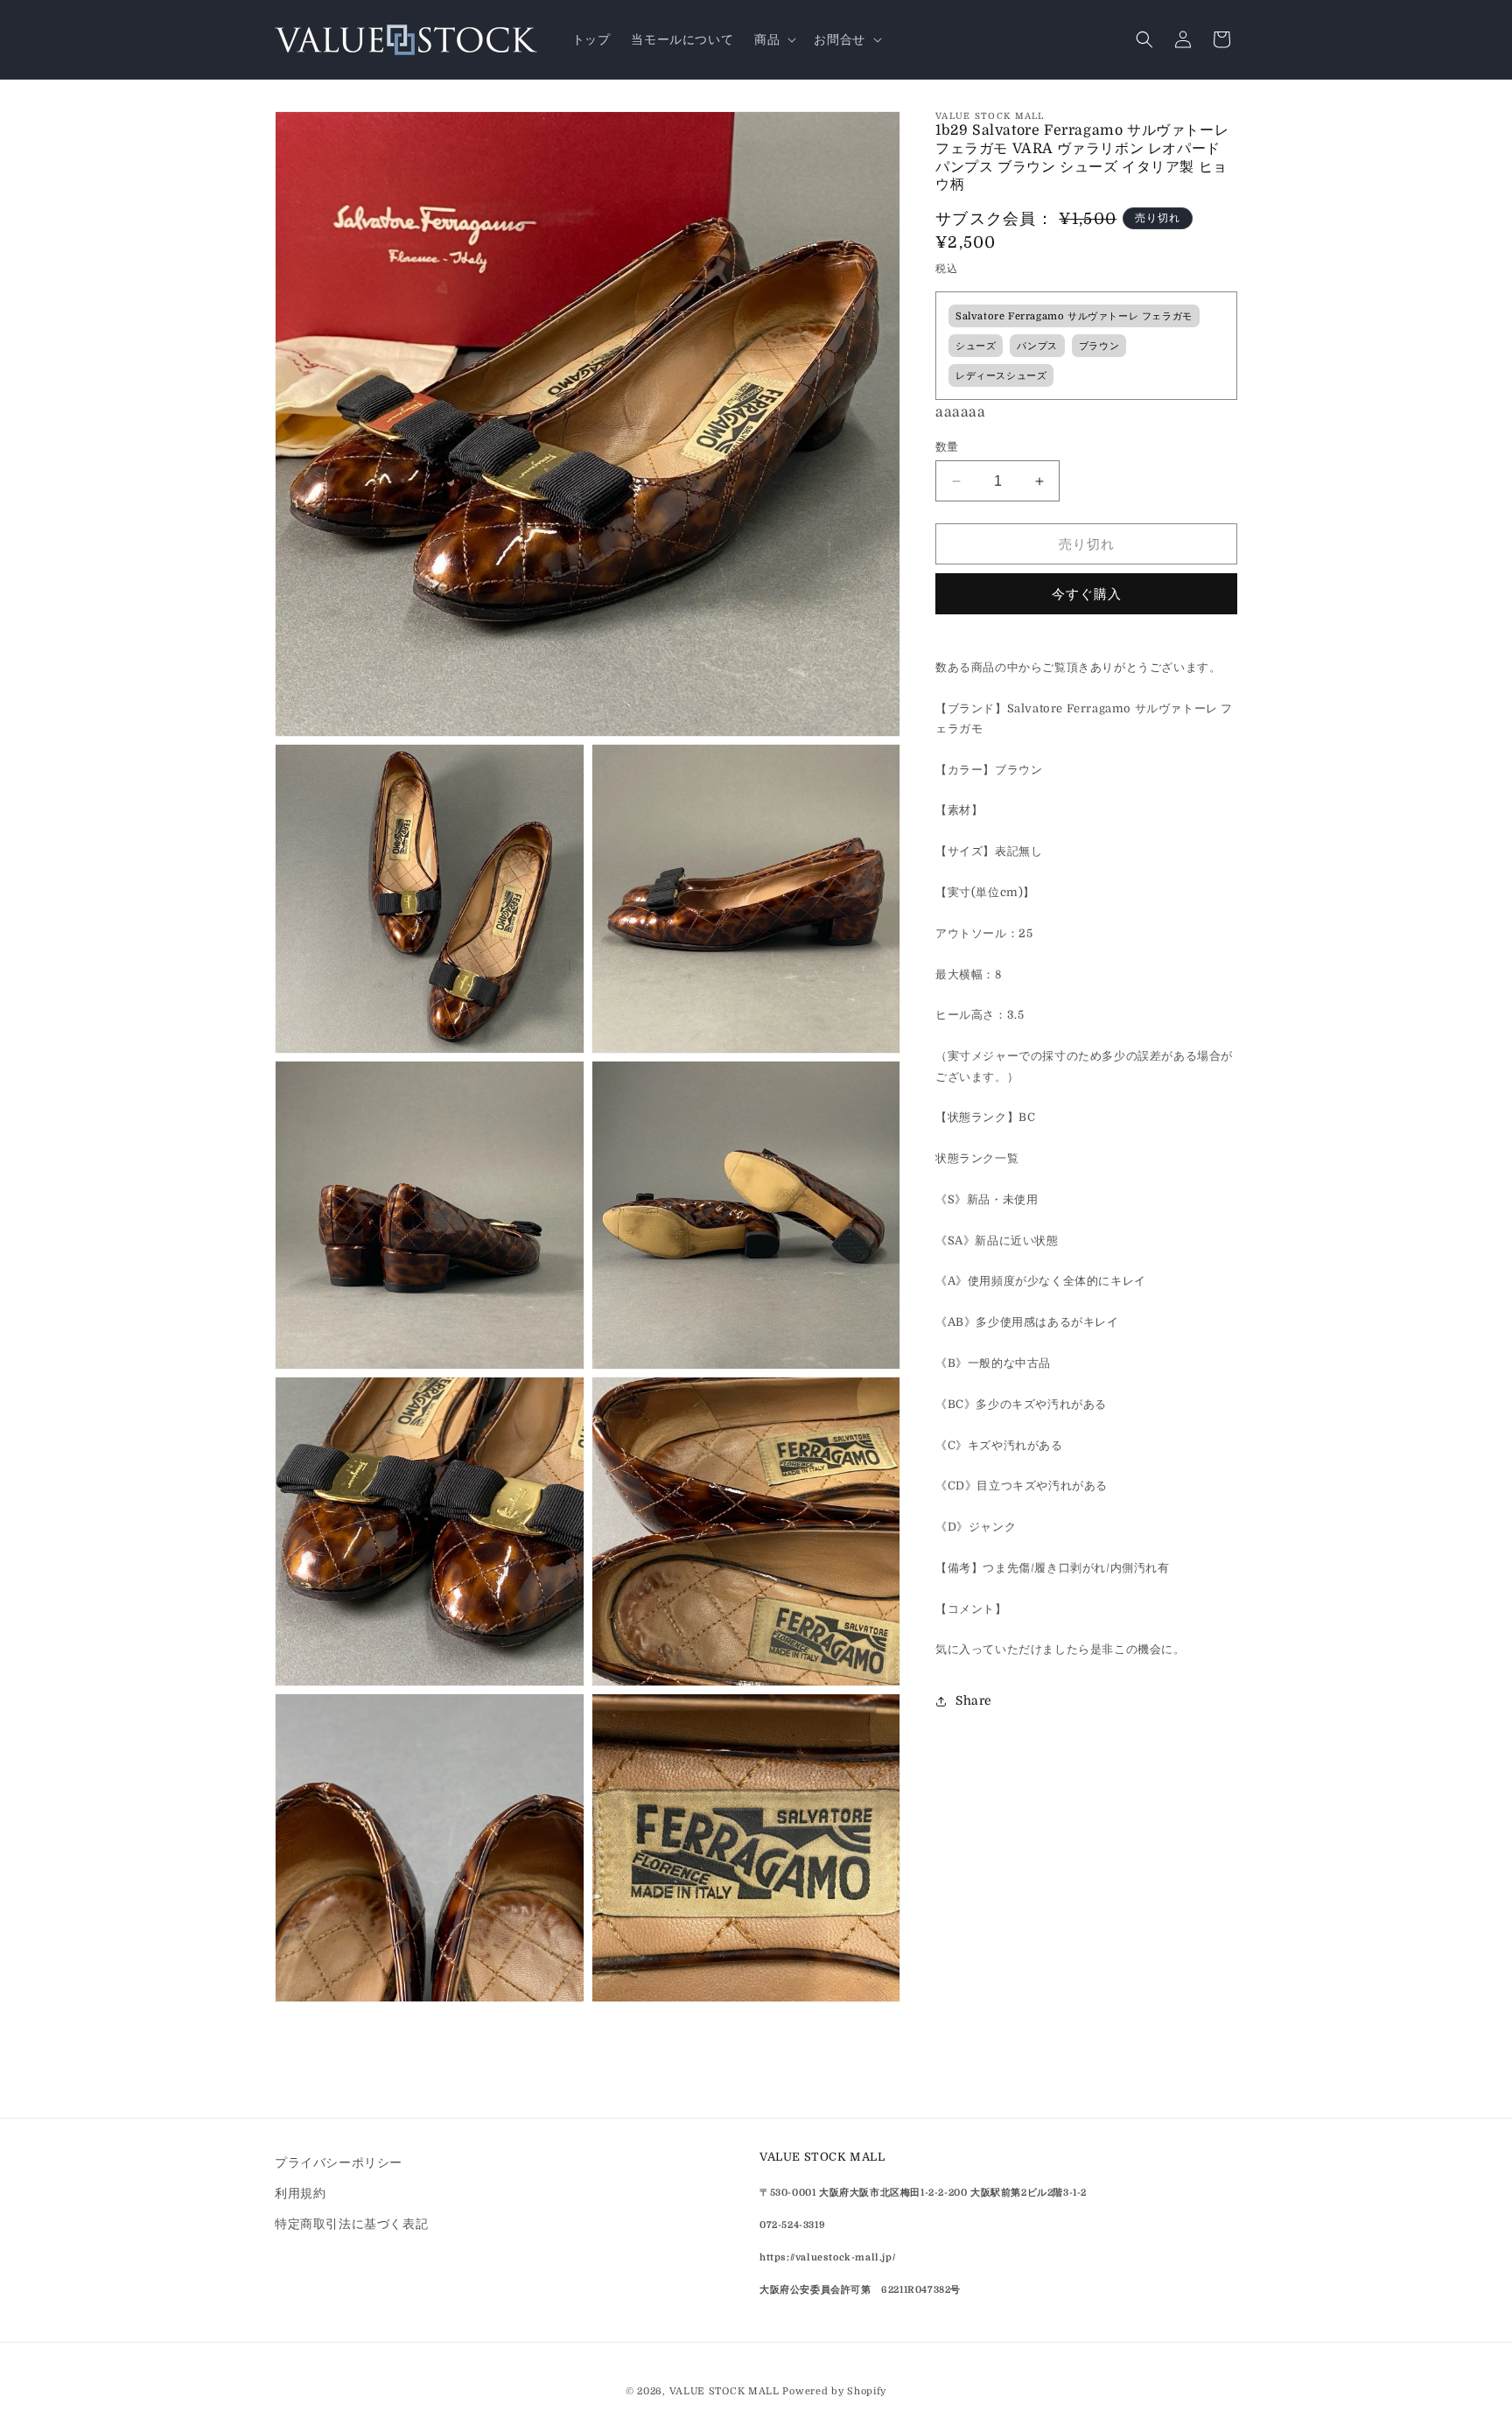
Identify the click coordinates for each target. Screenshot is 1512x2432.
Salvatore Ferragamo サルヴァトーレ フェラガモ (1074, 316)
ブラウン (1099, 346)
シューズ (976, 346)
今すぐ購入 (1087, 594)
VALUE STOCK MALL (724, 2391)
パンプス (1037, 346)
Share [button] (974, 1700)
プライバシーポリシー (339, 2162)
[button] (773, 39)
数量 (947, 447)
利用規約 (300, 2193)
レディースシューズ (1001, 376)
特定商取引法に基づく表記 (351, 2224)
